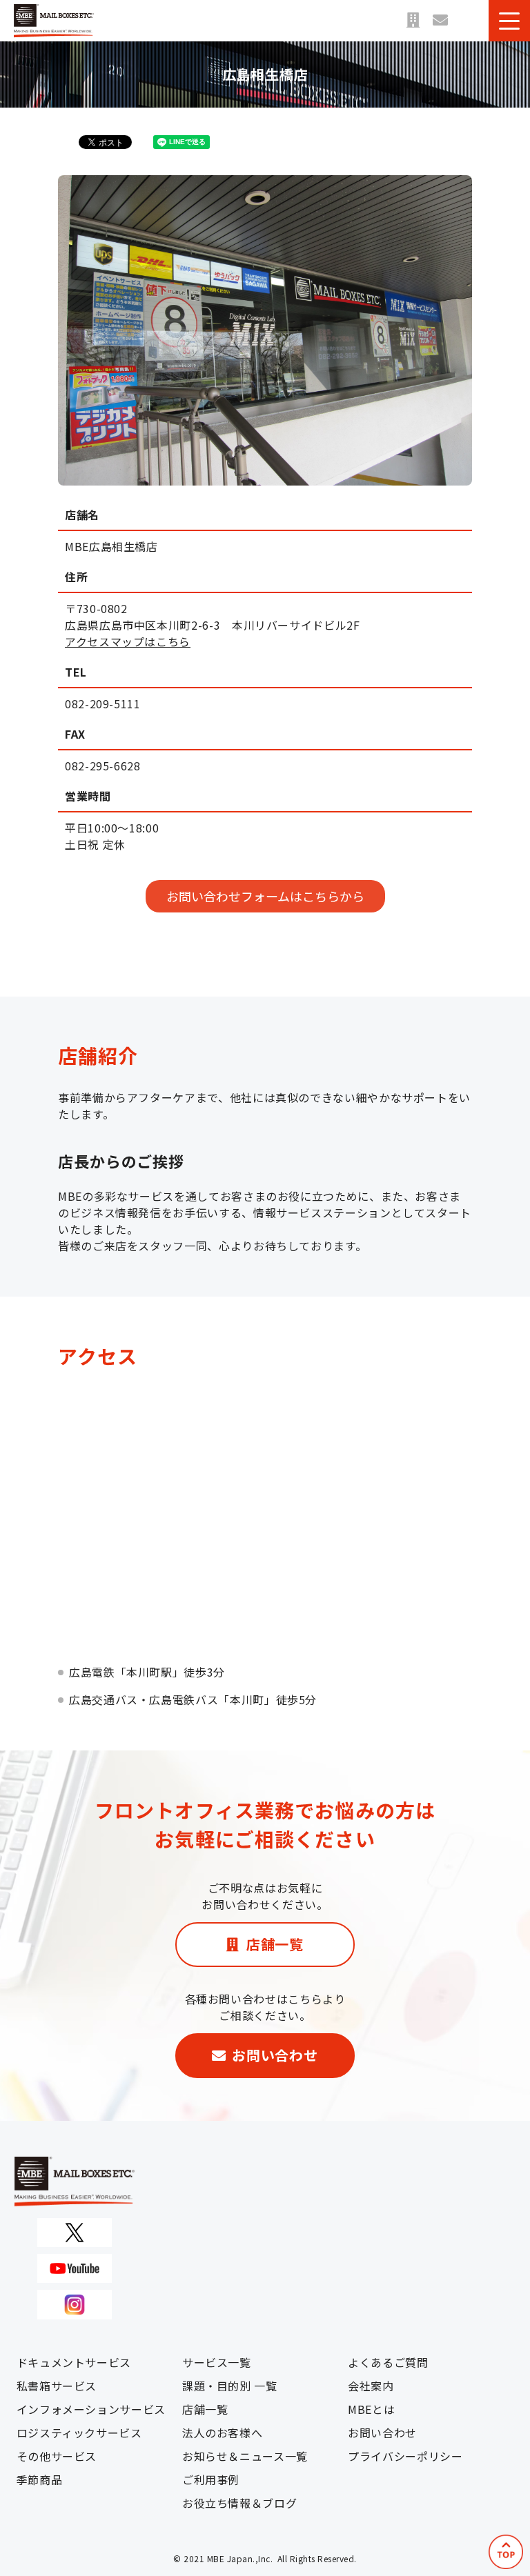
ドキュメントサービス (74, 2362)
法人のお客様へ (222, 2433)
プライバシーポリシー (405, 2456)
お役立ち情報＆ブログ (239, 2503)
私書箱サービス (57, 2386)
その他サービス (57, 2456)
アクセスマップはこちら (128, 641)
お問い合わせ (440, 21)
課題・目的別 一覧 (230, 2386)
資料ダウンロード (468, 21)
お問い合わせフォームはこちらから (265, 896)
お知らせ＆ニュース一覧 (245, 2456)
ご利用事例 (211, 2479)
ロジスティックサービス (79, 2433)
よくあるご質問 (388, 2362)
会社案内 (371, 2386)
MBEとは (371, 2409)
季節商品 (40, 2479)
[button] (509, 21)
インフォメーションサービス (91, 2409)
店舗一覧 (413, 21)
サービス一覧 (217, 2362)
